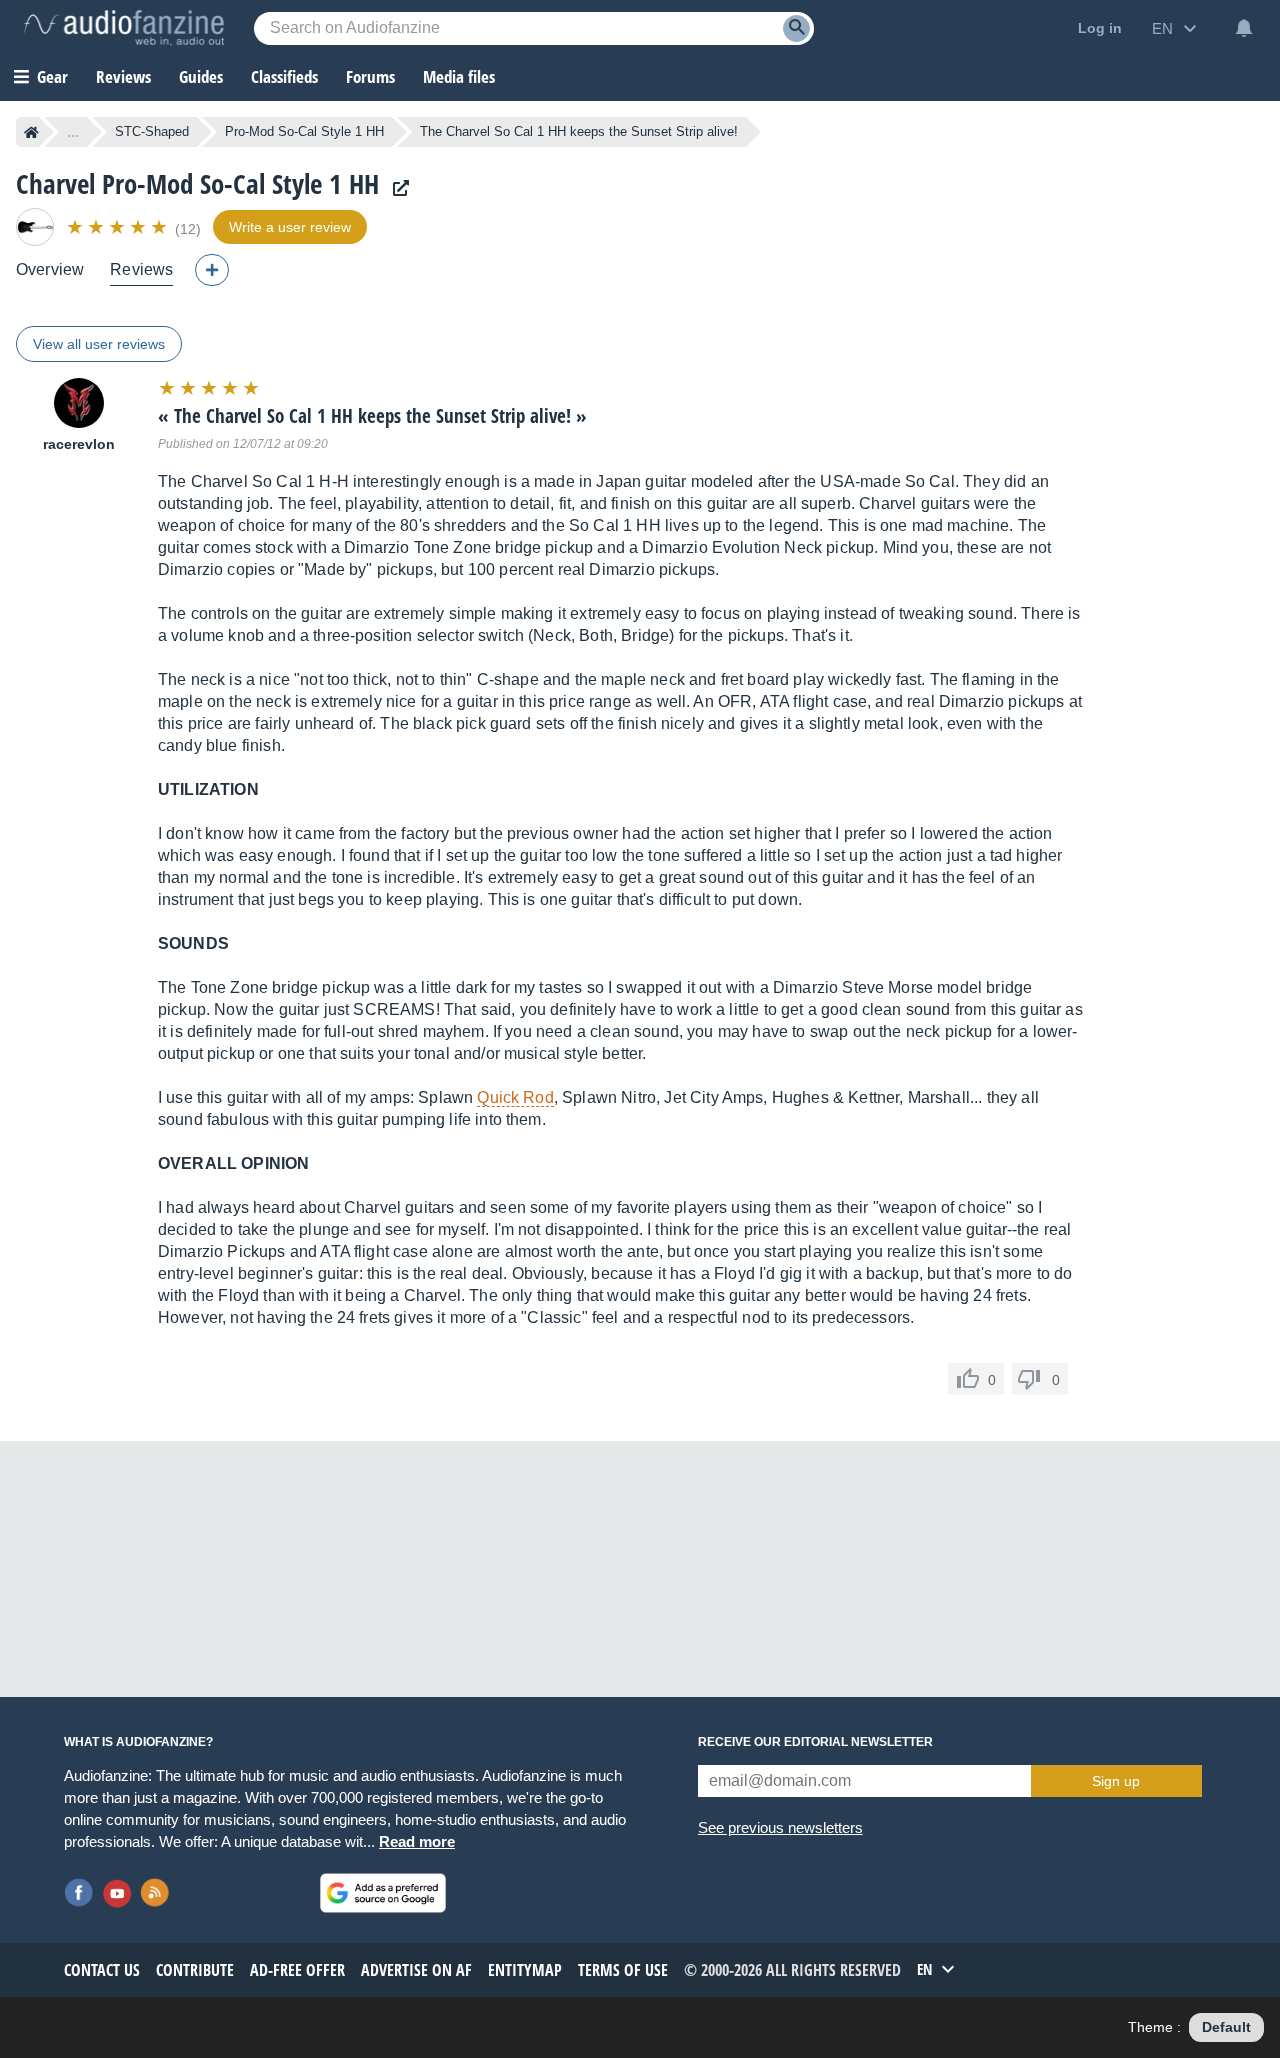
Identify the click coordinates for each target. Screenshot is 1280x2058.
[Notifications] (1244, 28)
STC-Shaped (152, 131)
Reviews (123, 76)
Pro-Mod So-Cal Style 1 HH (304, 131)
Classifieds (284, 76)
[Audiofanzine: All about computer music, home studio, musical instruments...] (124, 28)
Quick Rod (515, 1097)
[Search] (796, 28)
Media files (459, 76)
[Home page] (31, 132)
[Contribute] (212, 270)
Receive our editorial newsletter (815, 1742)
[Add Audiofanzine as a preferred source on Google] (383, 1893)
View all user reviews (99, 344)
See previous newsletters (780, 1827)
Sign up (1116, 1781)
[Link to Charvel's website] (396, 188)
